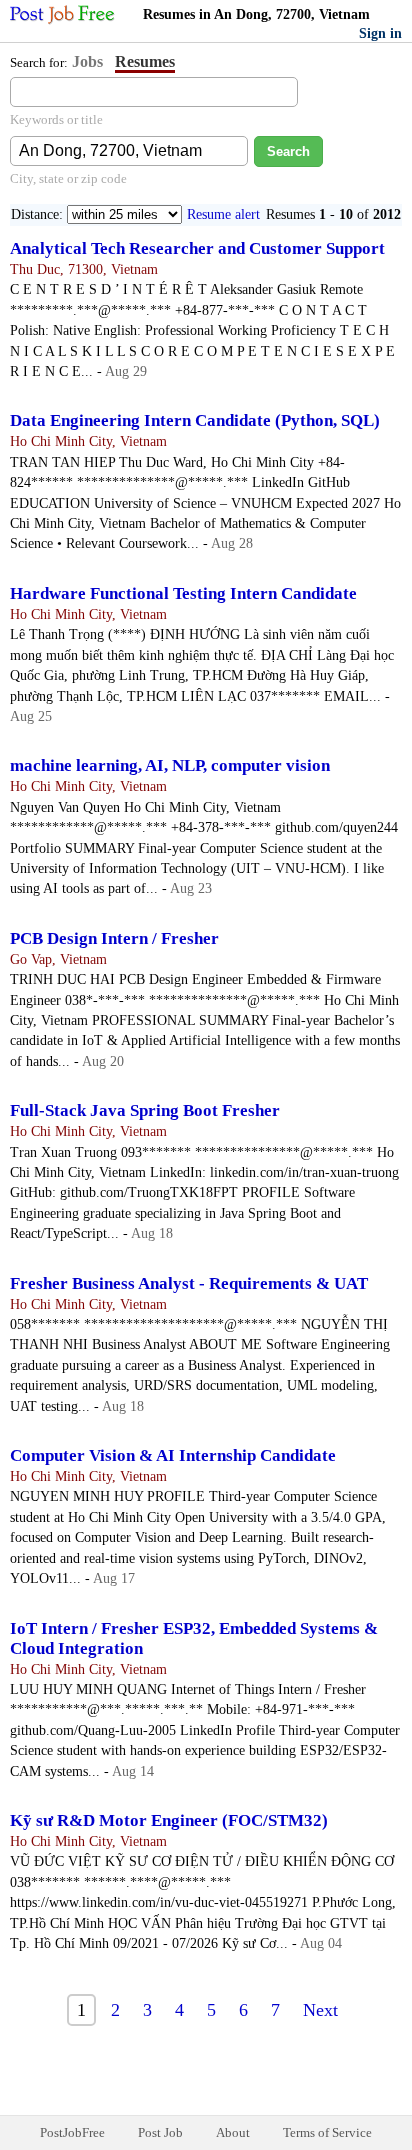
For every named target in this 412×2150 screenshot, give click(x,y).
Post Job (160, 2132)
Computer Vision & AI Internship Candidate (173, 1455)
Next (320, 2010)
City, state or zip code (68, 178)
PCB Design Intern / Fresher (114, 938)
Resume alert (223, 214)
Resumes (145, 61)
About (233, 2132)
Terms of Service (327, 2132)
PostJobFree (72, 2132)
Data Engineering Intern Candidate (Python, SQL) (195, 420)
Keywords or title (56, 119)
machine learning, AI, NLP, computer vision (170, 765)
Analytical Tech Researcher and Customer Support (197, 248)
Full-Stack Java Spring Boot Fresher (145, 1110)
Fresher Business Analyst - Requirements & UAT (189, 1283)
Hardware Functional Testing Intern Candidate (183, 593)
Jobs (87, 61)
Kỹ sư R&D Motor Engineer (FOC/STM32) (169, 1820)
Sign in (380, 33)
